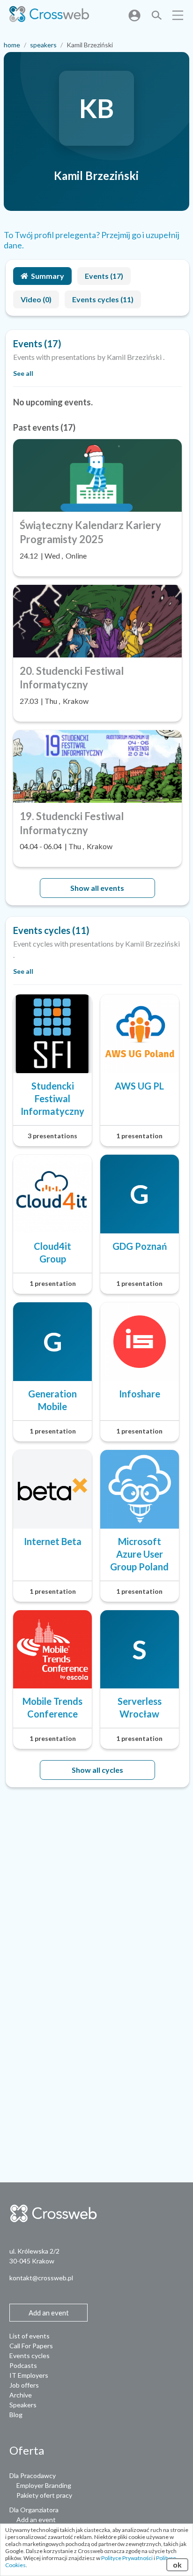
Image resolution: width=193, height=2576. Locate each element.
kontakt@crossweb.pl (41, 2278)
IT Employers (29, 2375)
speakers (43, 45)
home (12, 45)
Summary (48, 276)
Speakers (23, 2405)
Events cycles (30, 2356)
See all (23, 373)
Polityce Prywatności (127, 2558)
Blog (16, 2415)
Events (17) (104, 276)
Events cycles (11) (103, 299)
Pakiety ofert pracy (44, 2495)
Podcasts (23, 2365)
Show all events (97, 888)
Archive (21, 2395)
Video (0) (36, 299)
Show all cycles (97, 1770)
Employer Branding (44, 2485)
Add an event (36, 2520)
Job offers (24, 2385)
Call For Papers (31, 2346)
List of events (30, 2336)
